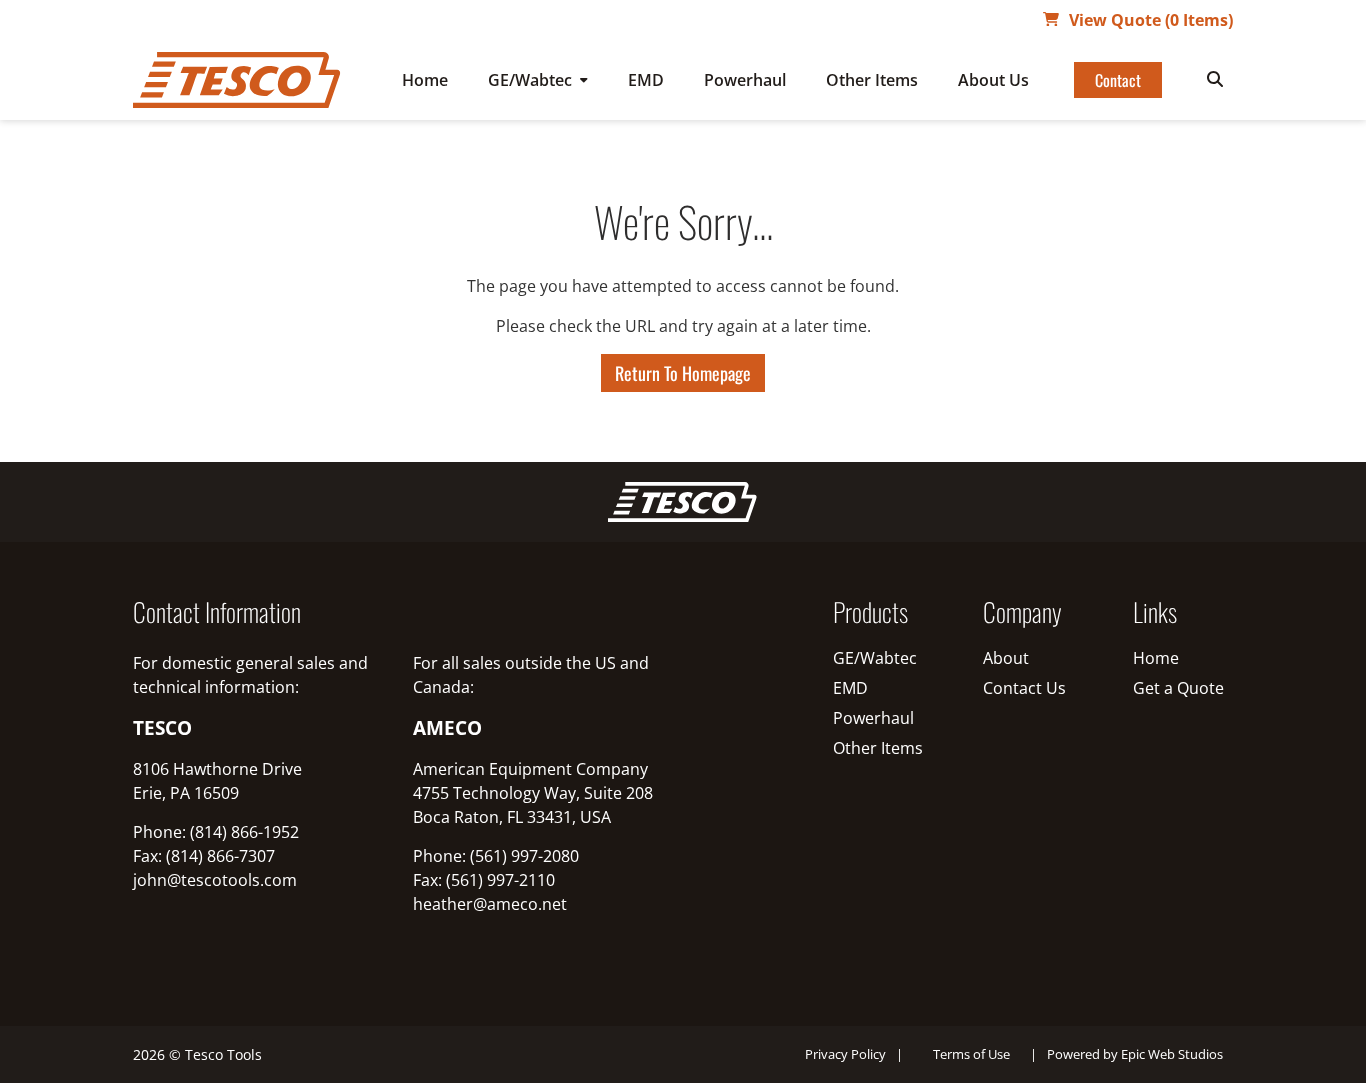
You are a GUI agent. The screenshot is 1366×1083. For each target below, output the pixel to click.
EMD (646, 80)
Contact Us (1024, 688)
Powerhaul (745, 80)
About (1006, 658)
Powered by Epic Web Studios (1135, 1054)
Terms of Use (971, 1054)
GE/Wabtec (530, 80)
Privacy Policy (845, 1054)
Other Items (872, 80)
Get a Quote (1178, 688)
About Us (993, 80)
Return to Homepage (683, 373)
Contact (1118, 80)
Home (425, 80)
